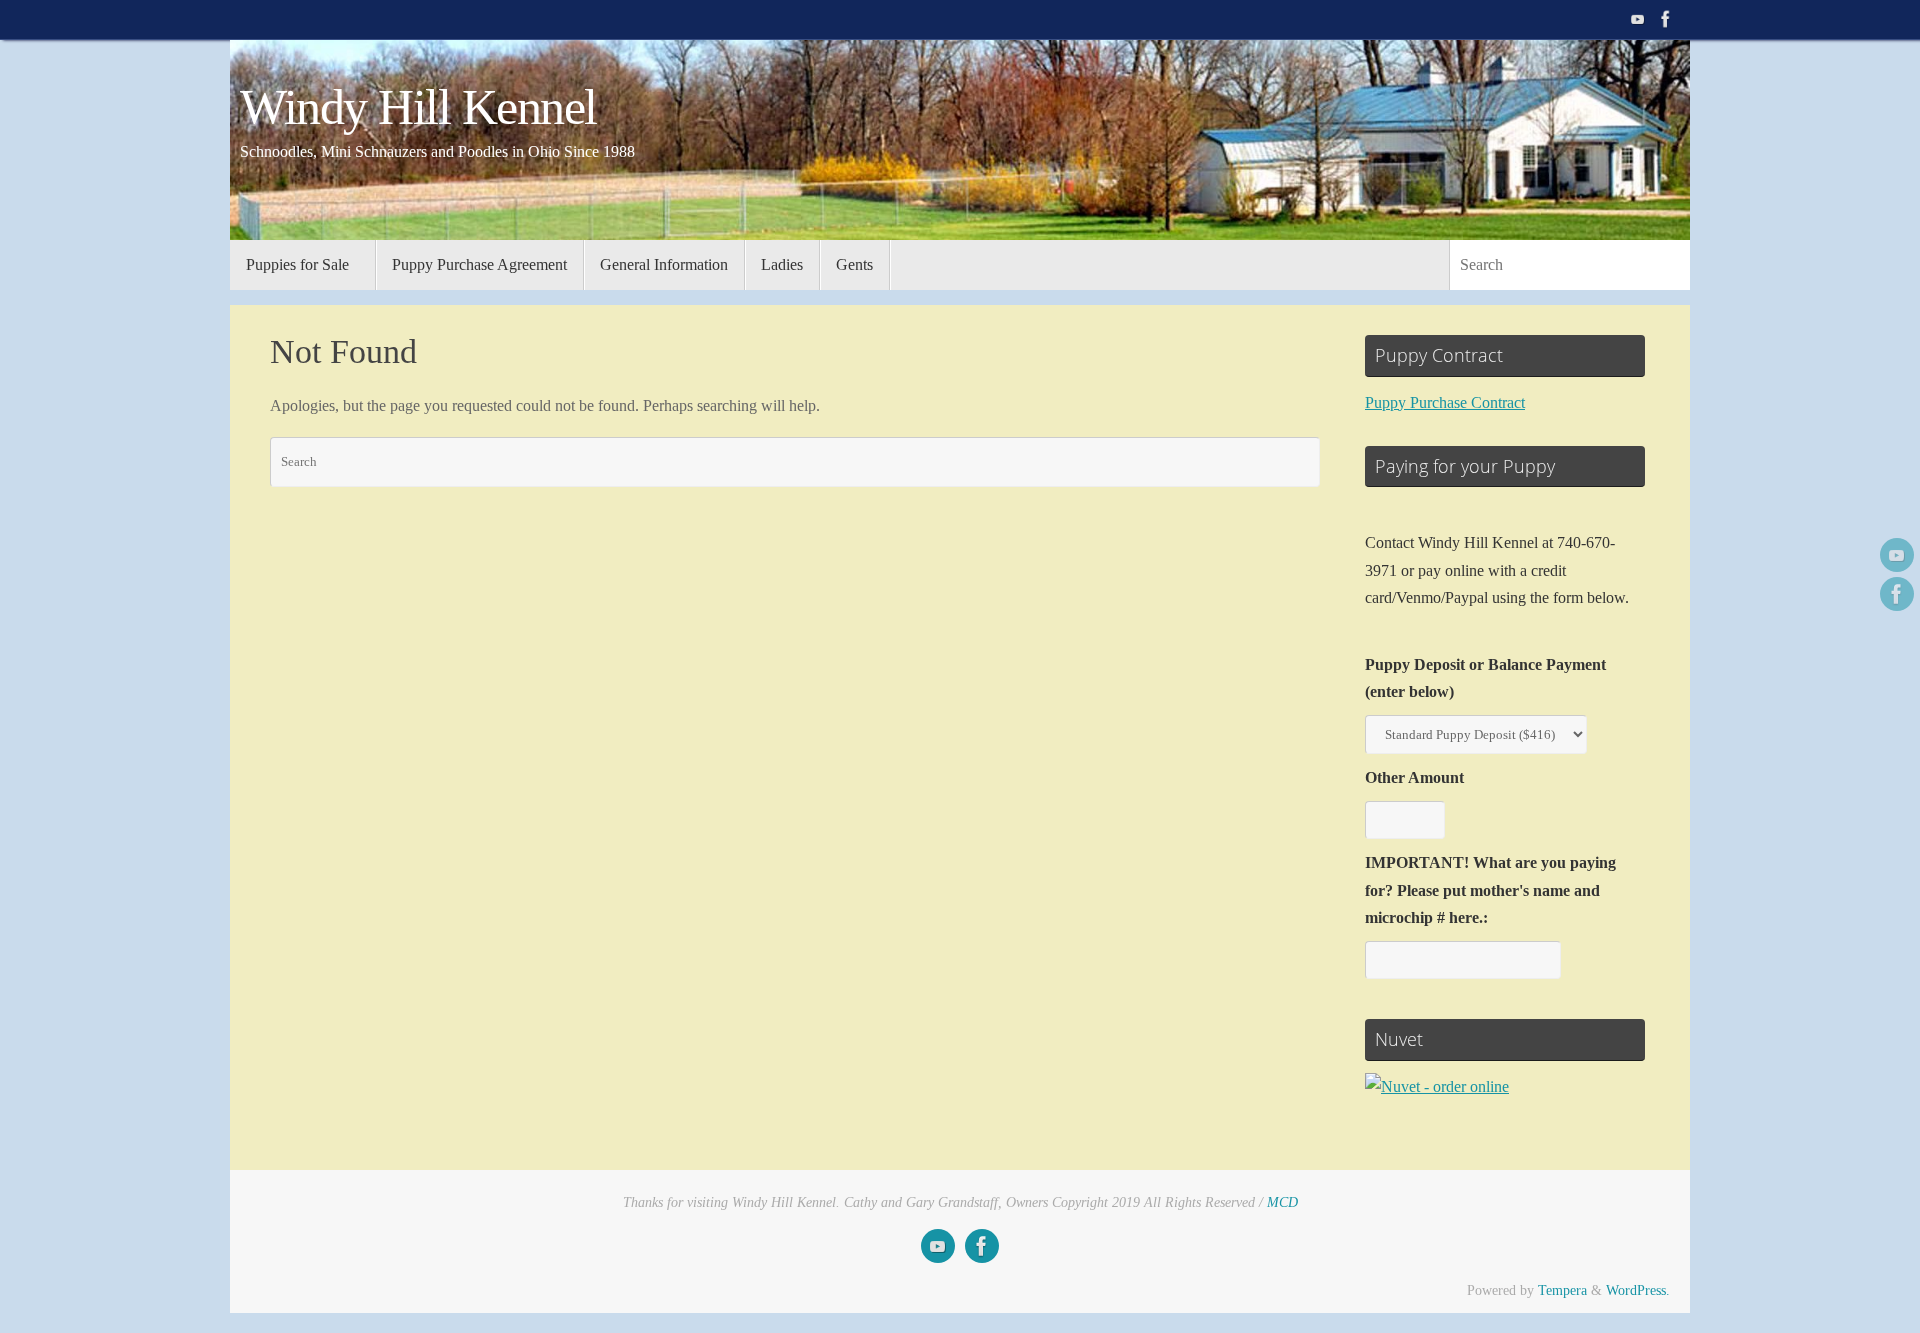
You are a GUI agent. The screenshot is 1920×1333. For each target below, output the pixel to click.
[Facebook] (1666, 19)
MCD (1282, 1202)
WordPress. (1638, 1290)
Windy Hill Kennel (418, 107)
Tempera (1562, 1290)
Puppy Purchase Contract (1445, 402)
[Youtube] (1638, 19)
